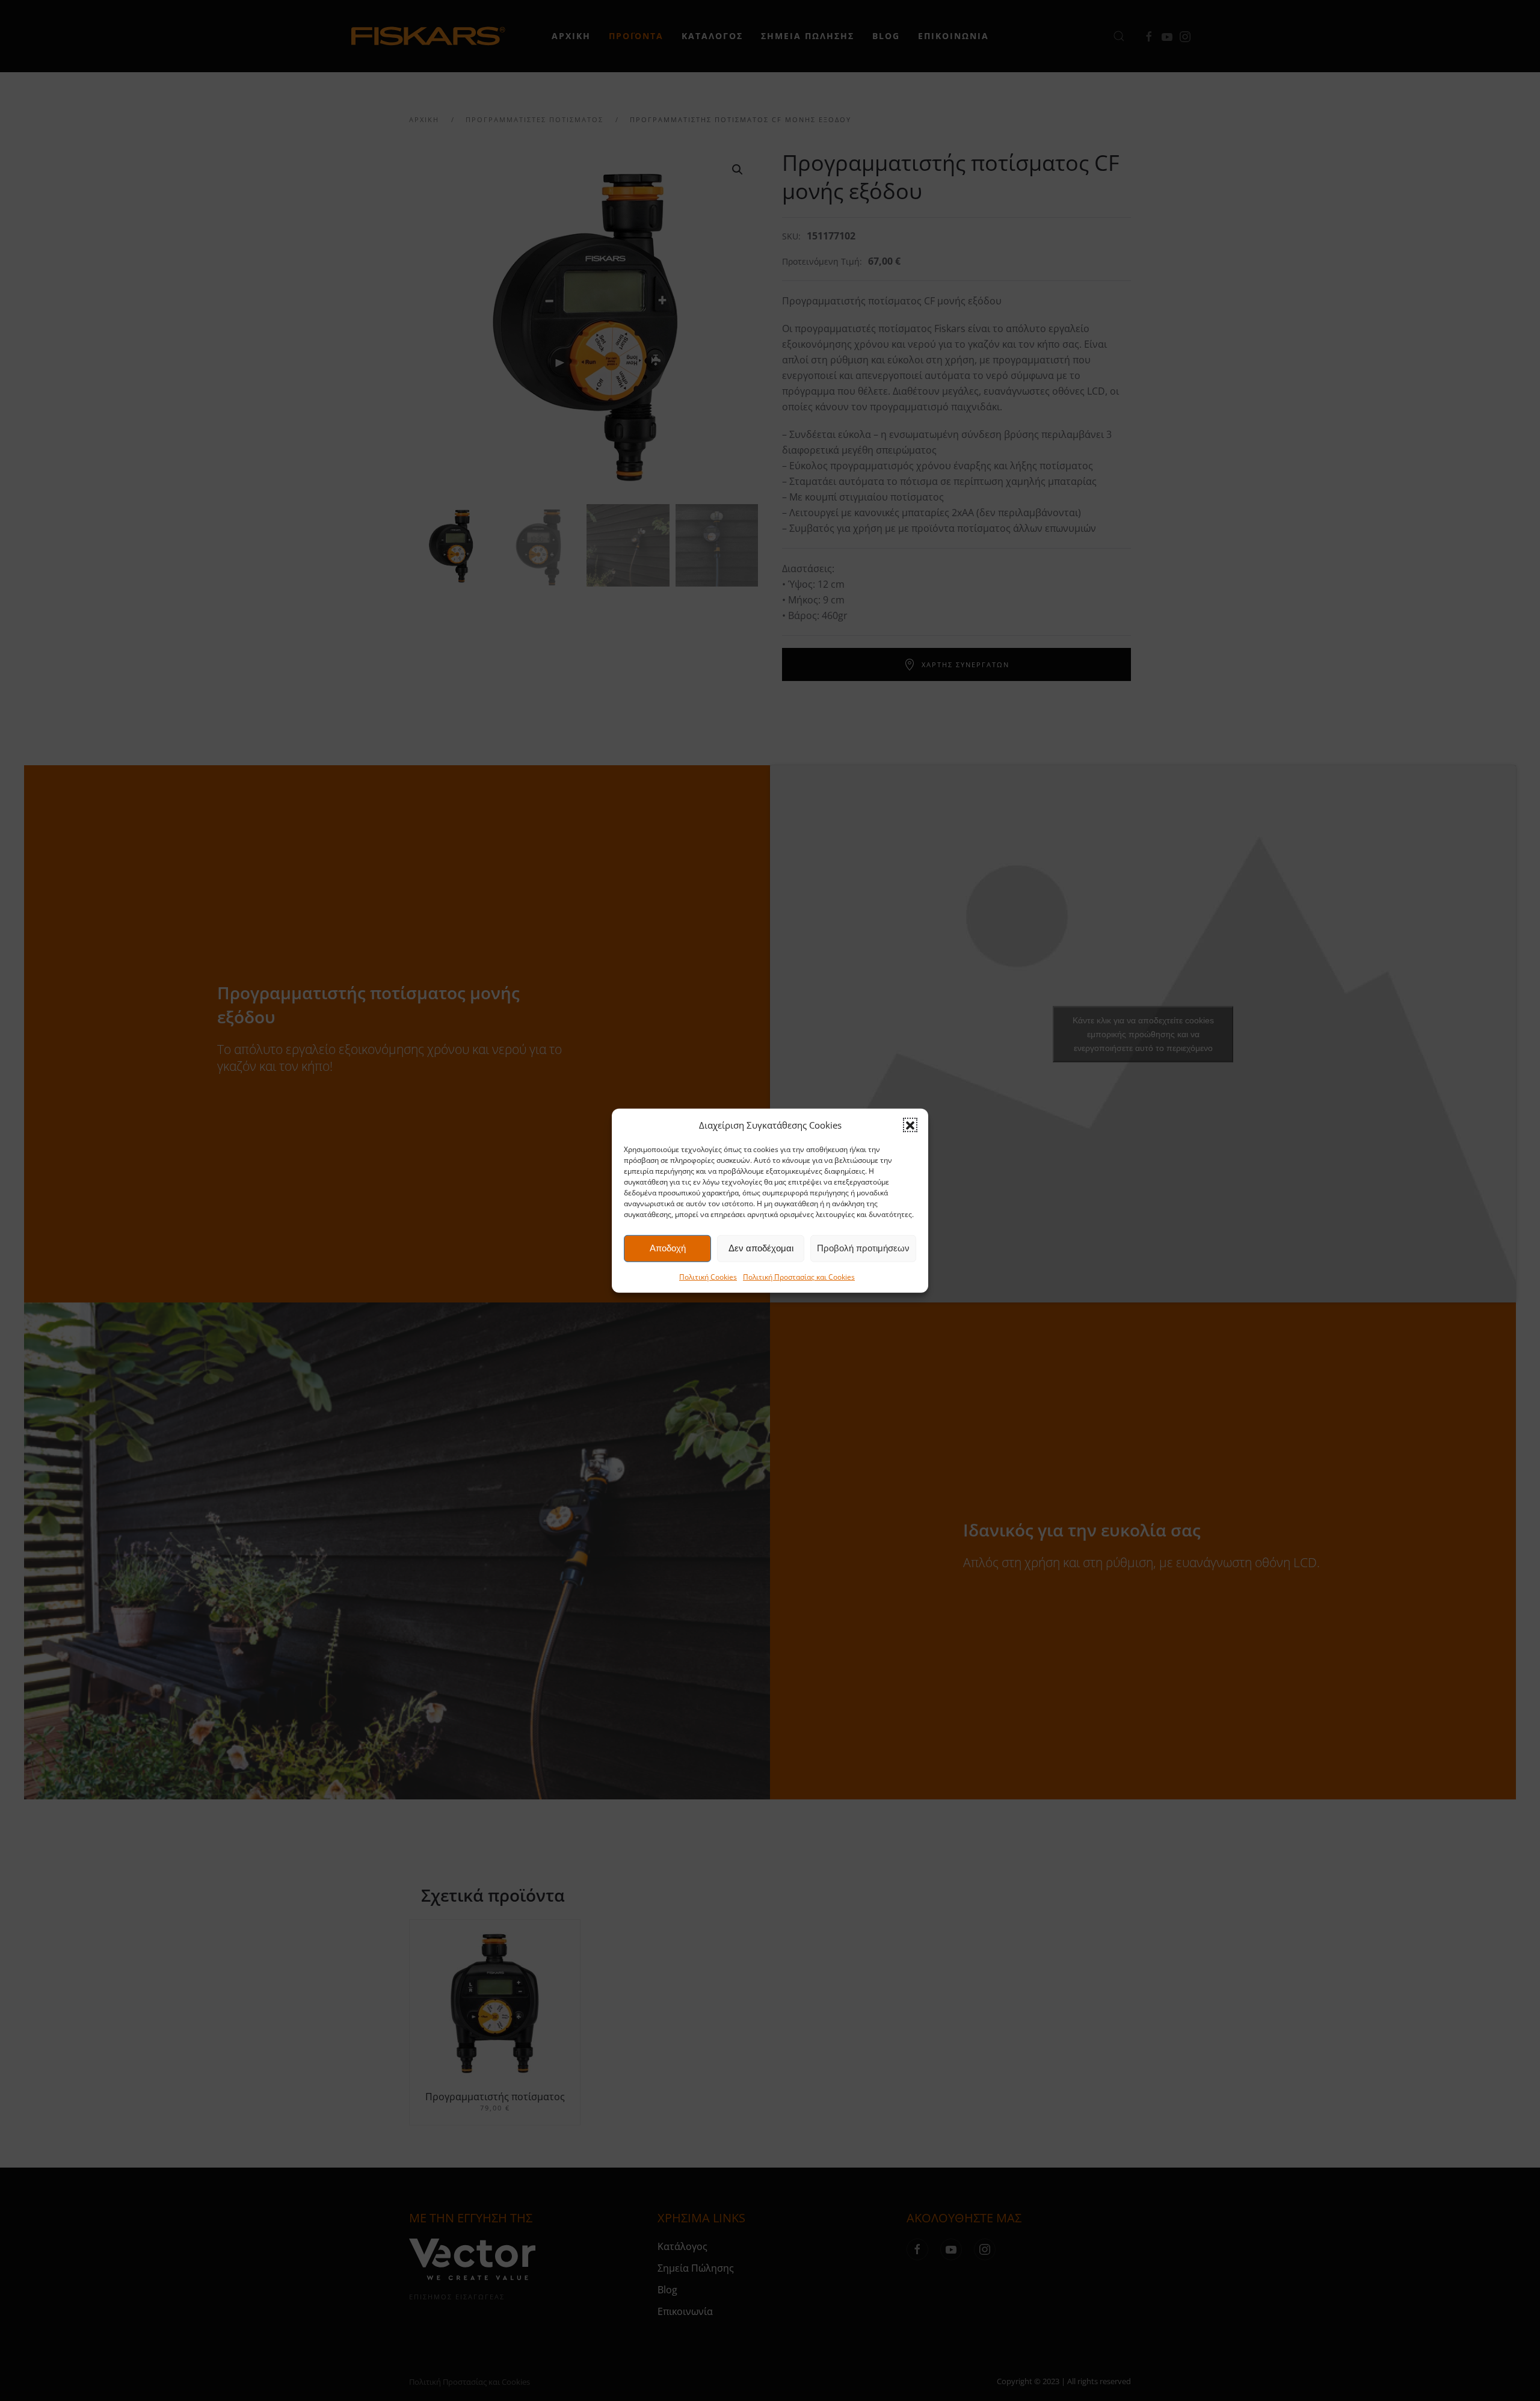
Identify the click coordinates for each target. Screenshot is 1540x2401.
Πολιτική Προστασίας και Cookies (799, 1277)
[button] (910, 1125)
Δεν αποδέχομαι (761, 1248)
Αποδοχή (668, 1248)
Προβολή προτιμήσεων (863, 1248)
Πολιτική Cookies (708, 1277)
